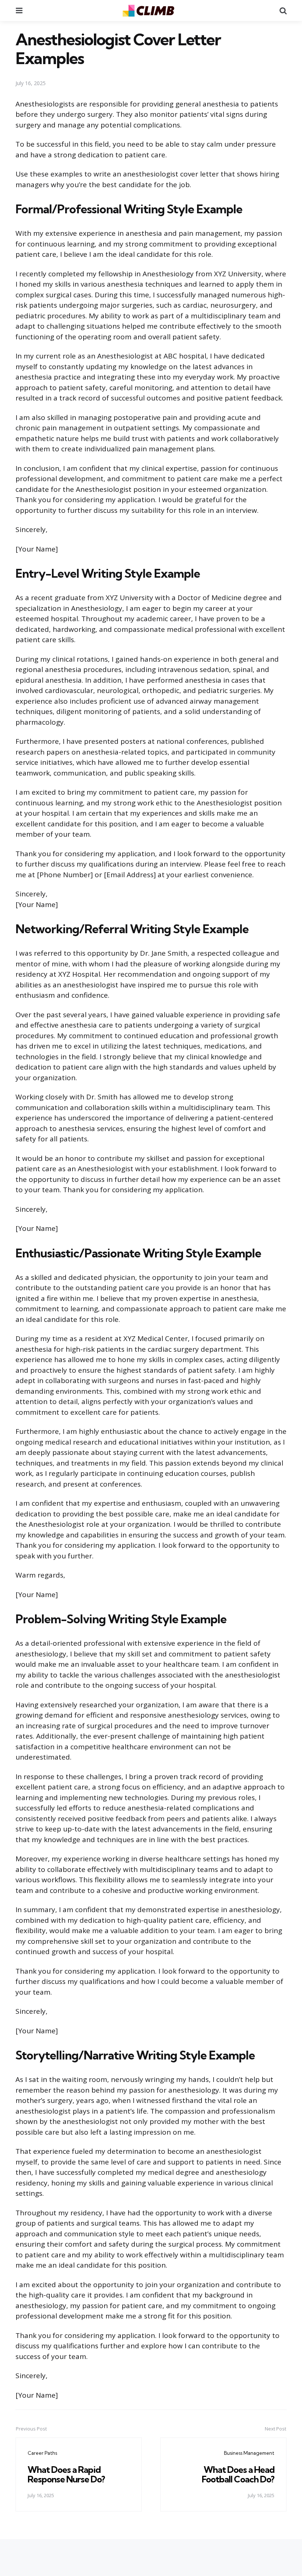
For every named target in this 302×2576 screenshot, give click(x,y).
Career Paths (42, 2453)
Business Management (249, 2453)
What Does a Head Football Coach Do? (238, 2474)
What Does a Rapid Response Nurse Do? (66, 2474)
